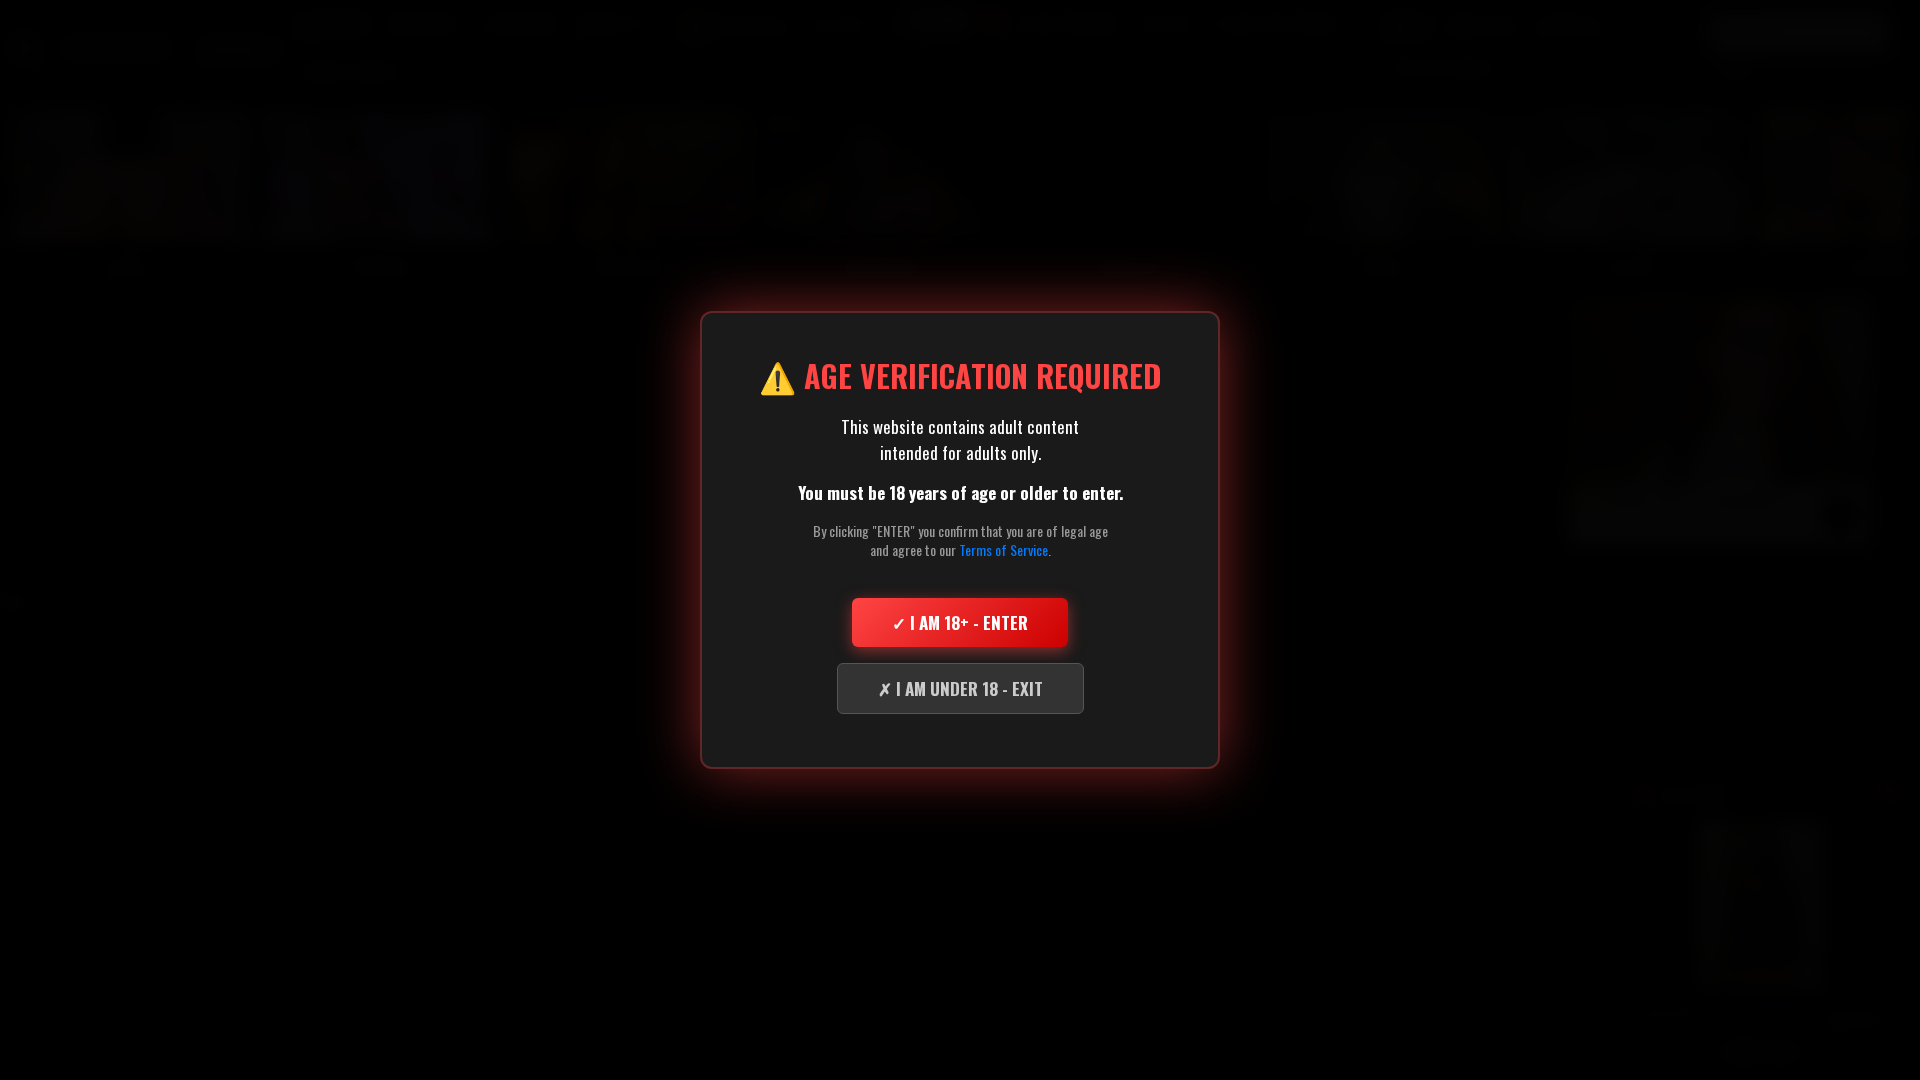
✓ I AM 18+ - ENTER (960, 622)
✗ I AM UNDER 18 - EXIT (960, 688)
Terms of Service (1003, 549)
